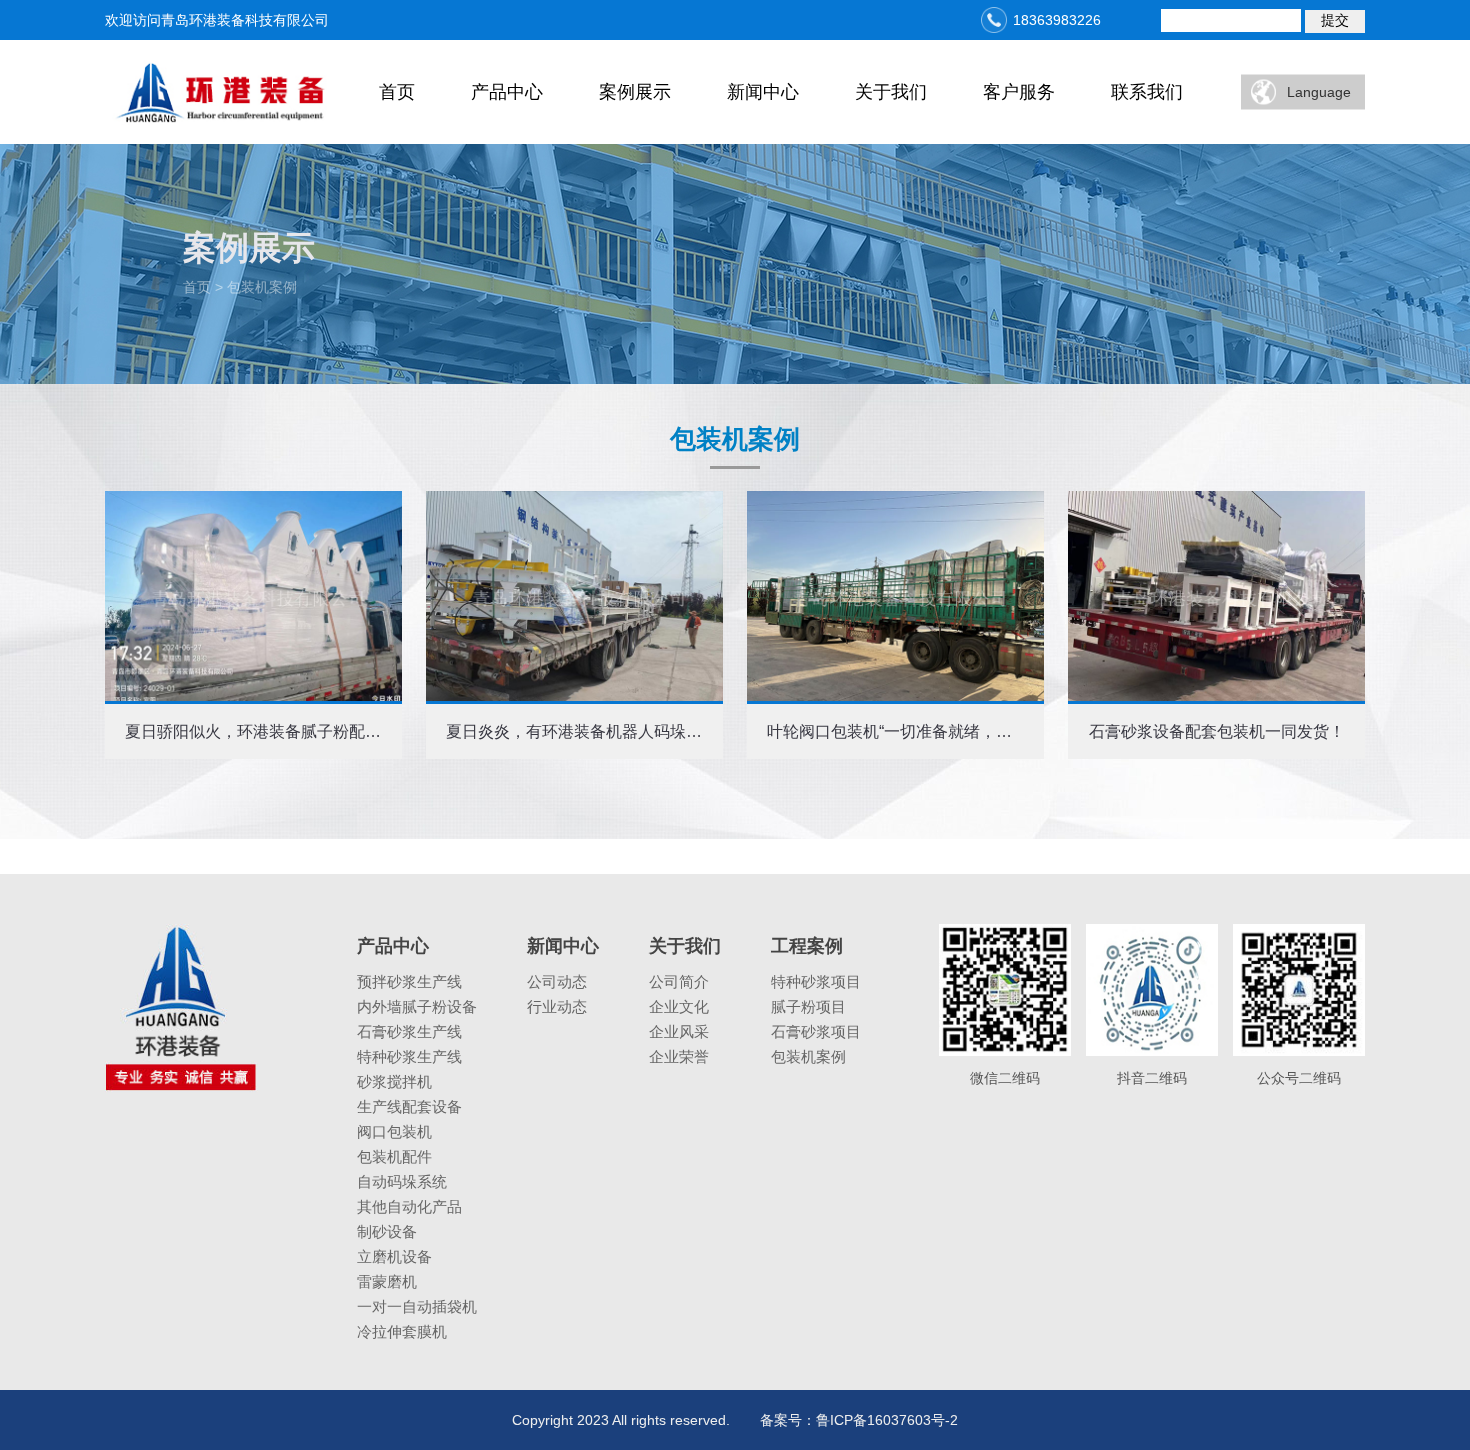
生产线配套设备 (409, 1106)
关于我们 (891, 92)
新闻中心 (763, 92)
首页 (397, 92)
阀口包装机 (394, 1131)
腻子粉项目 (808, 1006)
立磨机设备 (394, 1256)
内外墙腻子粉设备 (417, 1006)
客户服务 (1019, 92)
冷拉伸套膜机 (402, 1331)
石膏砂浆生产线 (409, 1031)
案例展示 (635, 92)
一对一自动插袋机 (417, 1306)
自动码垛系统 (402, 1181)
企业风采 (679, 1031)
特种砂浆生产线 (409, 1056)
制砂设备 (387, 1231)
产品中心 (507, 92)
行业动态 (557, 1006)
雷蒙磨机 (387, 1281)
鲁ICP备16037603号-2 (887, 1420)
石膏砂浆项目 (816, 1031)
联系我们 (1147, 92)
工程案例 (807, 946)
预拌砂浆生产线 (409, 981)
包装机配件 (394, 1156)
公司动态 (557, 981)
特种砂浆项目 (816, 981)
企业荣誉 (679, 1056)
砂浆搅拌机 (394, 1081)
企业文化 (679, 1006)
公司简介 (679, 981)
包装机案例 (808, 1056)
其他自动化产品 (409, 1206)
